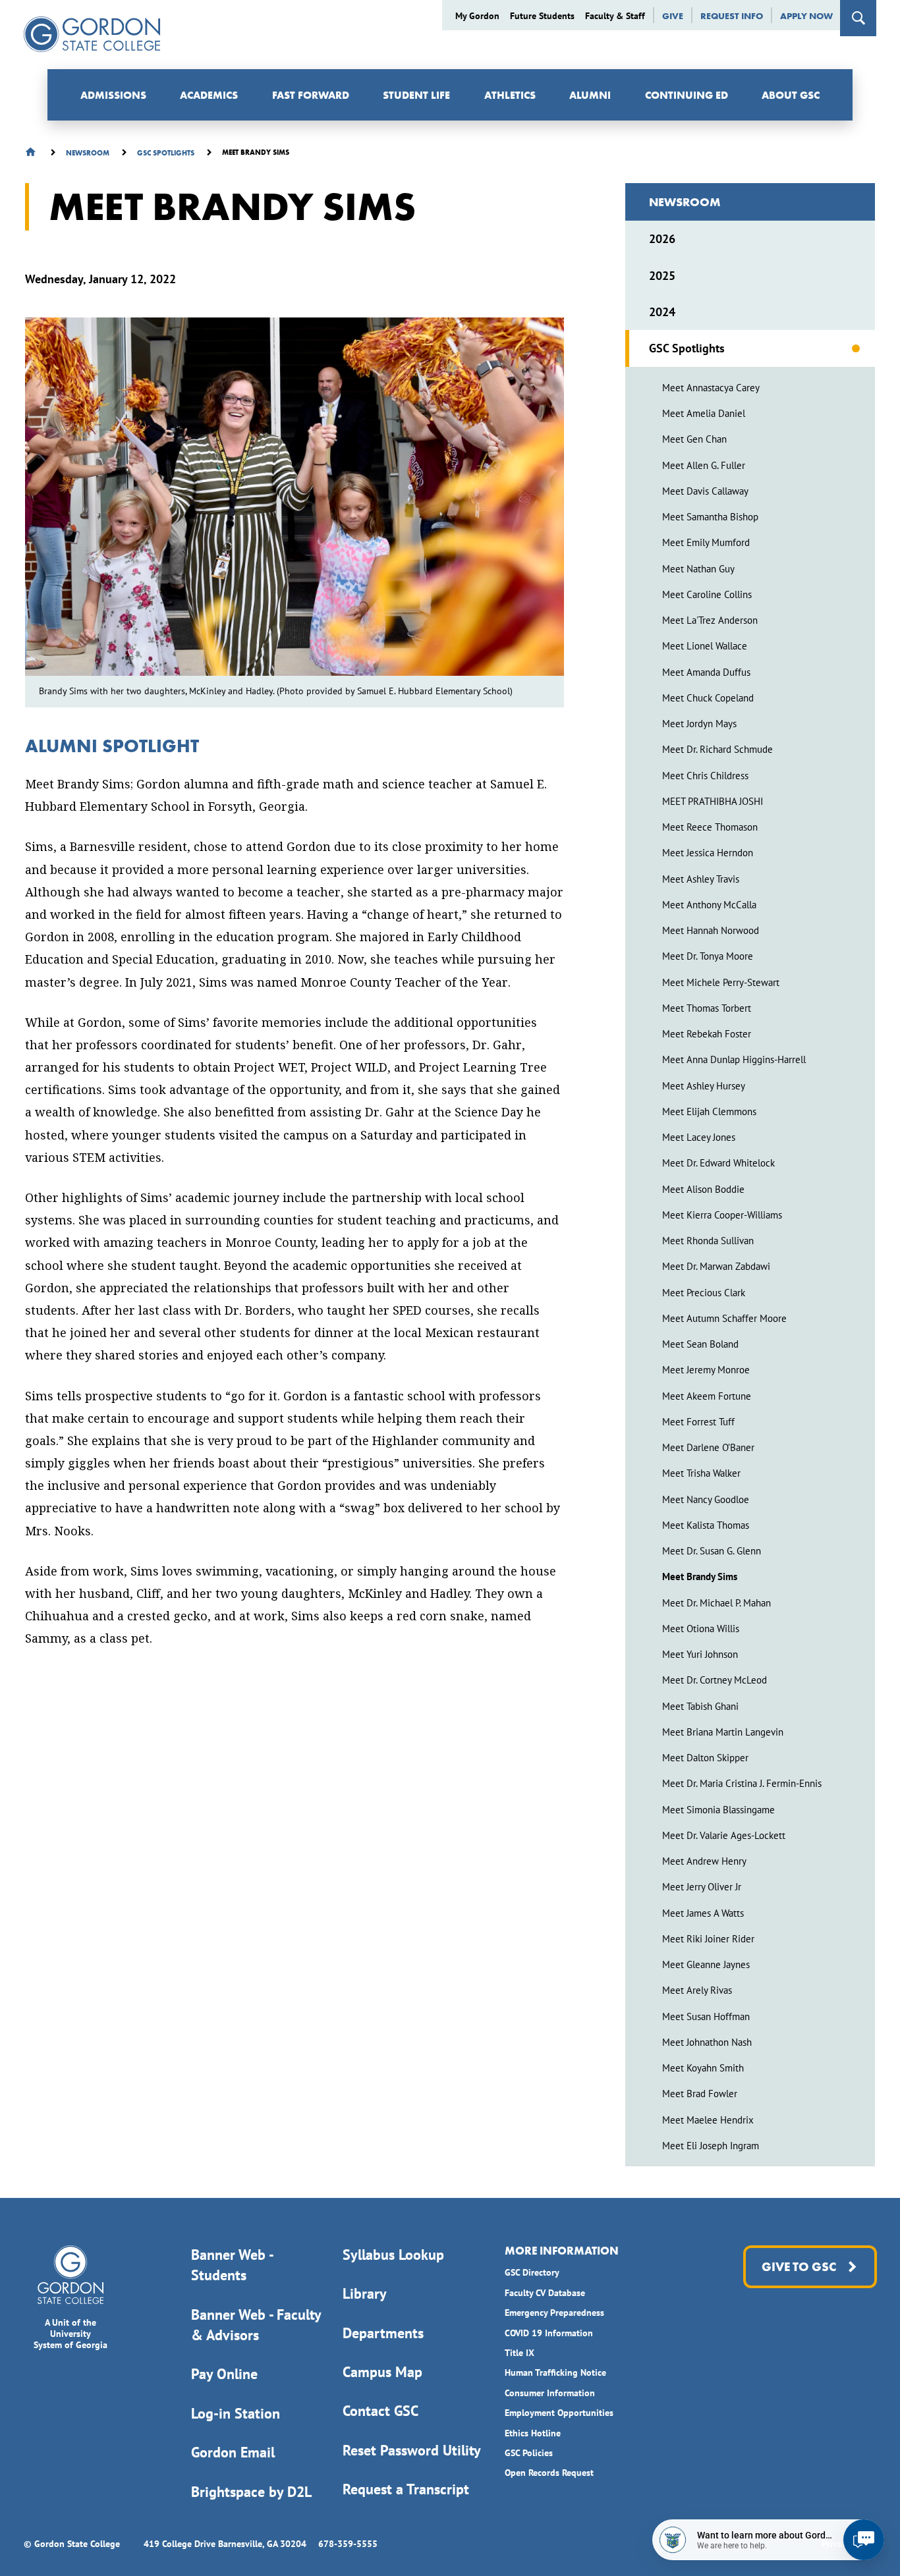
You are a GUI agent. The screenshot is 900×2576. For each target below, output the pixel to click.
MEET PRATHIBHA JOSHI (713, 801)
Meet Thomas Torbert (707, 1008)
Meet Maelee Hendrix (708, 2120)
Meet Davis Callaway (705, 491)
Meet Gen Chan (694, 439)
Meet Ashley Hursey (704, 1086)
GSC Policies (529, 2453)
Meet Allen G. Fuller (704, 465)
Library (365, 2293)
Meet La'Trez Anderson (710, 620)
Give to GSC (799, 2267)
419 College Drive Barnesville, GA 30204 (225, 2544)
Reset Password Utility (412, 2450)
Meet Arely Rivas (697, 1990)
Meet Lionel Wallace (705, 646)
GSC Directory (532, 2272)
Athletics (510, 95)
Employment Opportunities (559, 2413)
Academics (209, 95)
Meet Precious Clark (704, 1293)
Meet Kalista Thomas (706, 1525)
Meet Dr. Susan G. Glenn (712, 1551)
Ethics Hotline (533, 2433)
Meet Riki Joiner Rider (708, 1939)
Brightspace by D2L (251, 2492)
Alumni (590, 95)
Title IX (520, 2353)
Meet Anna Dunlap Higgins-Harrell (734, 1059)
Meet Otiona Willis (701, 1629)
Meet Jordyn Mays (699, 724)
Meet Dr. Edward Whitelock (718, 1163)
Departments (383, 2333)
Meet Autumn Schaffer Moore (724, 1318)
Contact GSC (380, 2411)
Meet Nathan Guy (698, 569)
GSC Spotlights (687, 348)
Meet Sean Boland (700, 1344)
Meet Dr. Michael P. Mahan (717, 1603)
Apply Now (806, 16)
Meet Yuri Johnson (700, 1654)
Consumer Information (550, 2393)
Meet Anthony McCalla (709, 905)
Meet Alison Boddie (703, 1189)
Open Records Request (549, 2473)
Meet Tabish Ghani (700, 1706)
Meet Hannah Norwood (711, 930)
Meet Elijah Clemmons (709, 1111)
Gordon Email (233, 2452)
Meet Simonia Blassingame (718, 1810)
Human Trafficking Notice (555, 2372)
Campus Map (382, 2372)
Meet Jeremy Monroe (706, 1370)
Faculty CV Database (545, 2293)
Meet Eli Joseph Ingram (711, 2146)
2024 (662, 312)
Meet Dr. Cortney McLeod (715, 1680)
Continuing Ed (687, 95)
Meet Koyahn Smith (703, 2068)
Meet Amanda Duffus (706, 672)
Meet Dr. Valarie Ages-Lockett (724, 1835)
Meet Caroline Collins (707, 594)
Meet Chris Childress (705, 776)
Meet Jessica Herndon (708, 853)
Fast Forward (311, 95)
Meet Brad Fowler (700, 2094)
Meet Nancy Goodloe (706, 1499)
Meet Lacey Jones (699, 1137)
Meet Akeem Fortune (707, 1396)
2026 (662, 239)
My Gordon (477, 16)
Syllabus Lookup (393, 2255)
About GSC (791, 95)
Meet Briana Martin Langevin (723, 1732)
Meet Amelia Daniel (704, 413)
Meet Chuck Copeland (708, 698)
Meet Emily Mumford (706, 542)
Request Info (732, 16)
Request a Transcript (406, 2489)
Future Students (542, 16)
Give (673, 16)
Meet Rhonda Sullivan (708, 1241)
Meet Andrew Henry (704, 1861)
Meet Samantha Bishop (710, 517)
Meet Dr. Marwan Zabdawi (716, 1266)
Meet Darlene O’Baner (708, 1447)
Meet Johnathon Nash (707, 2042)
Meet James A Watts (703, 1913)
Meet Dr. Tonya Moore (708, 956)
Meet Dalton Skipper (705, 1758)
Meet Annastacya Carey (711, 388)
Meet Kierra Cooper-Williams (722, 1215)
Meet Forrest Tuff (698, 1422)
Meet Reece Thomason (710, 827)
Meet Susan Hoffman (706, 2016)
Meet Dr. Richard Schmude (717, 749)
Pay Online (224, 2374)
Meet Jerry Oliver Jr (702, 1887)
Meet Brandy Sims (700, 1576)
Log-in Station (236, 2413)
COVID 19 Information (549, 2333)
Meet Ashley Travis (701, 879)
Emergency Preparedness (554, 2313)
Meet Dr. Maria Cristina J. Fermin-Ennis (742, 1783)
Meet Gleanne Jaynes (706, 1964)
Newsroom (685, 202)
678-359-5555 (348, 2544)
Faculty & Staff (615, 16)
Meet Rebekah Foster (707, 1034)
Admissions (113, 95)
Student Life (416, 95)
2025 (662, 276)
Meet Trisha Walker (701, 1473)
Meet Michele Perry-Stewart (721, 982)
